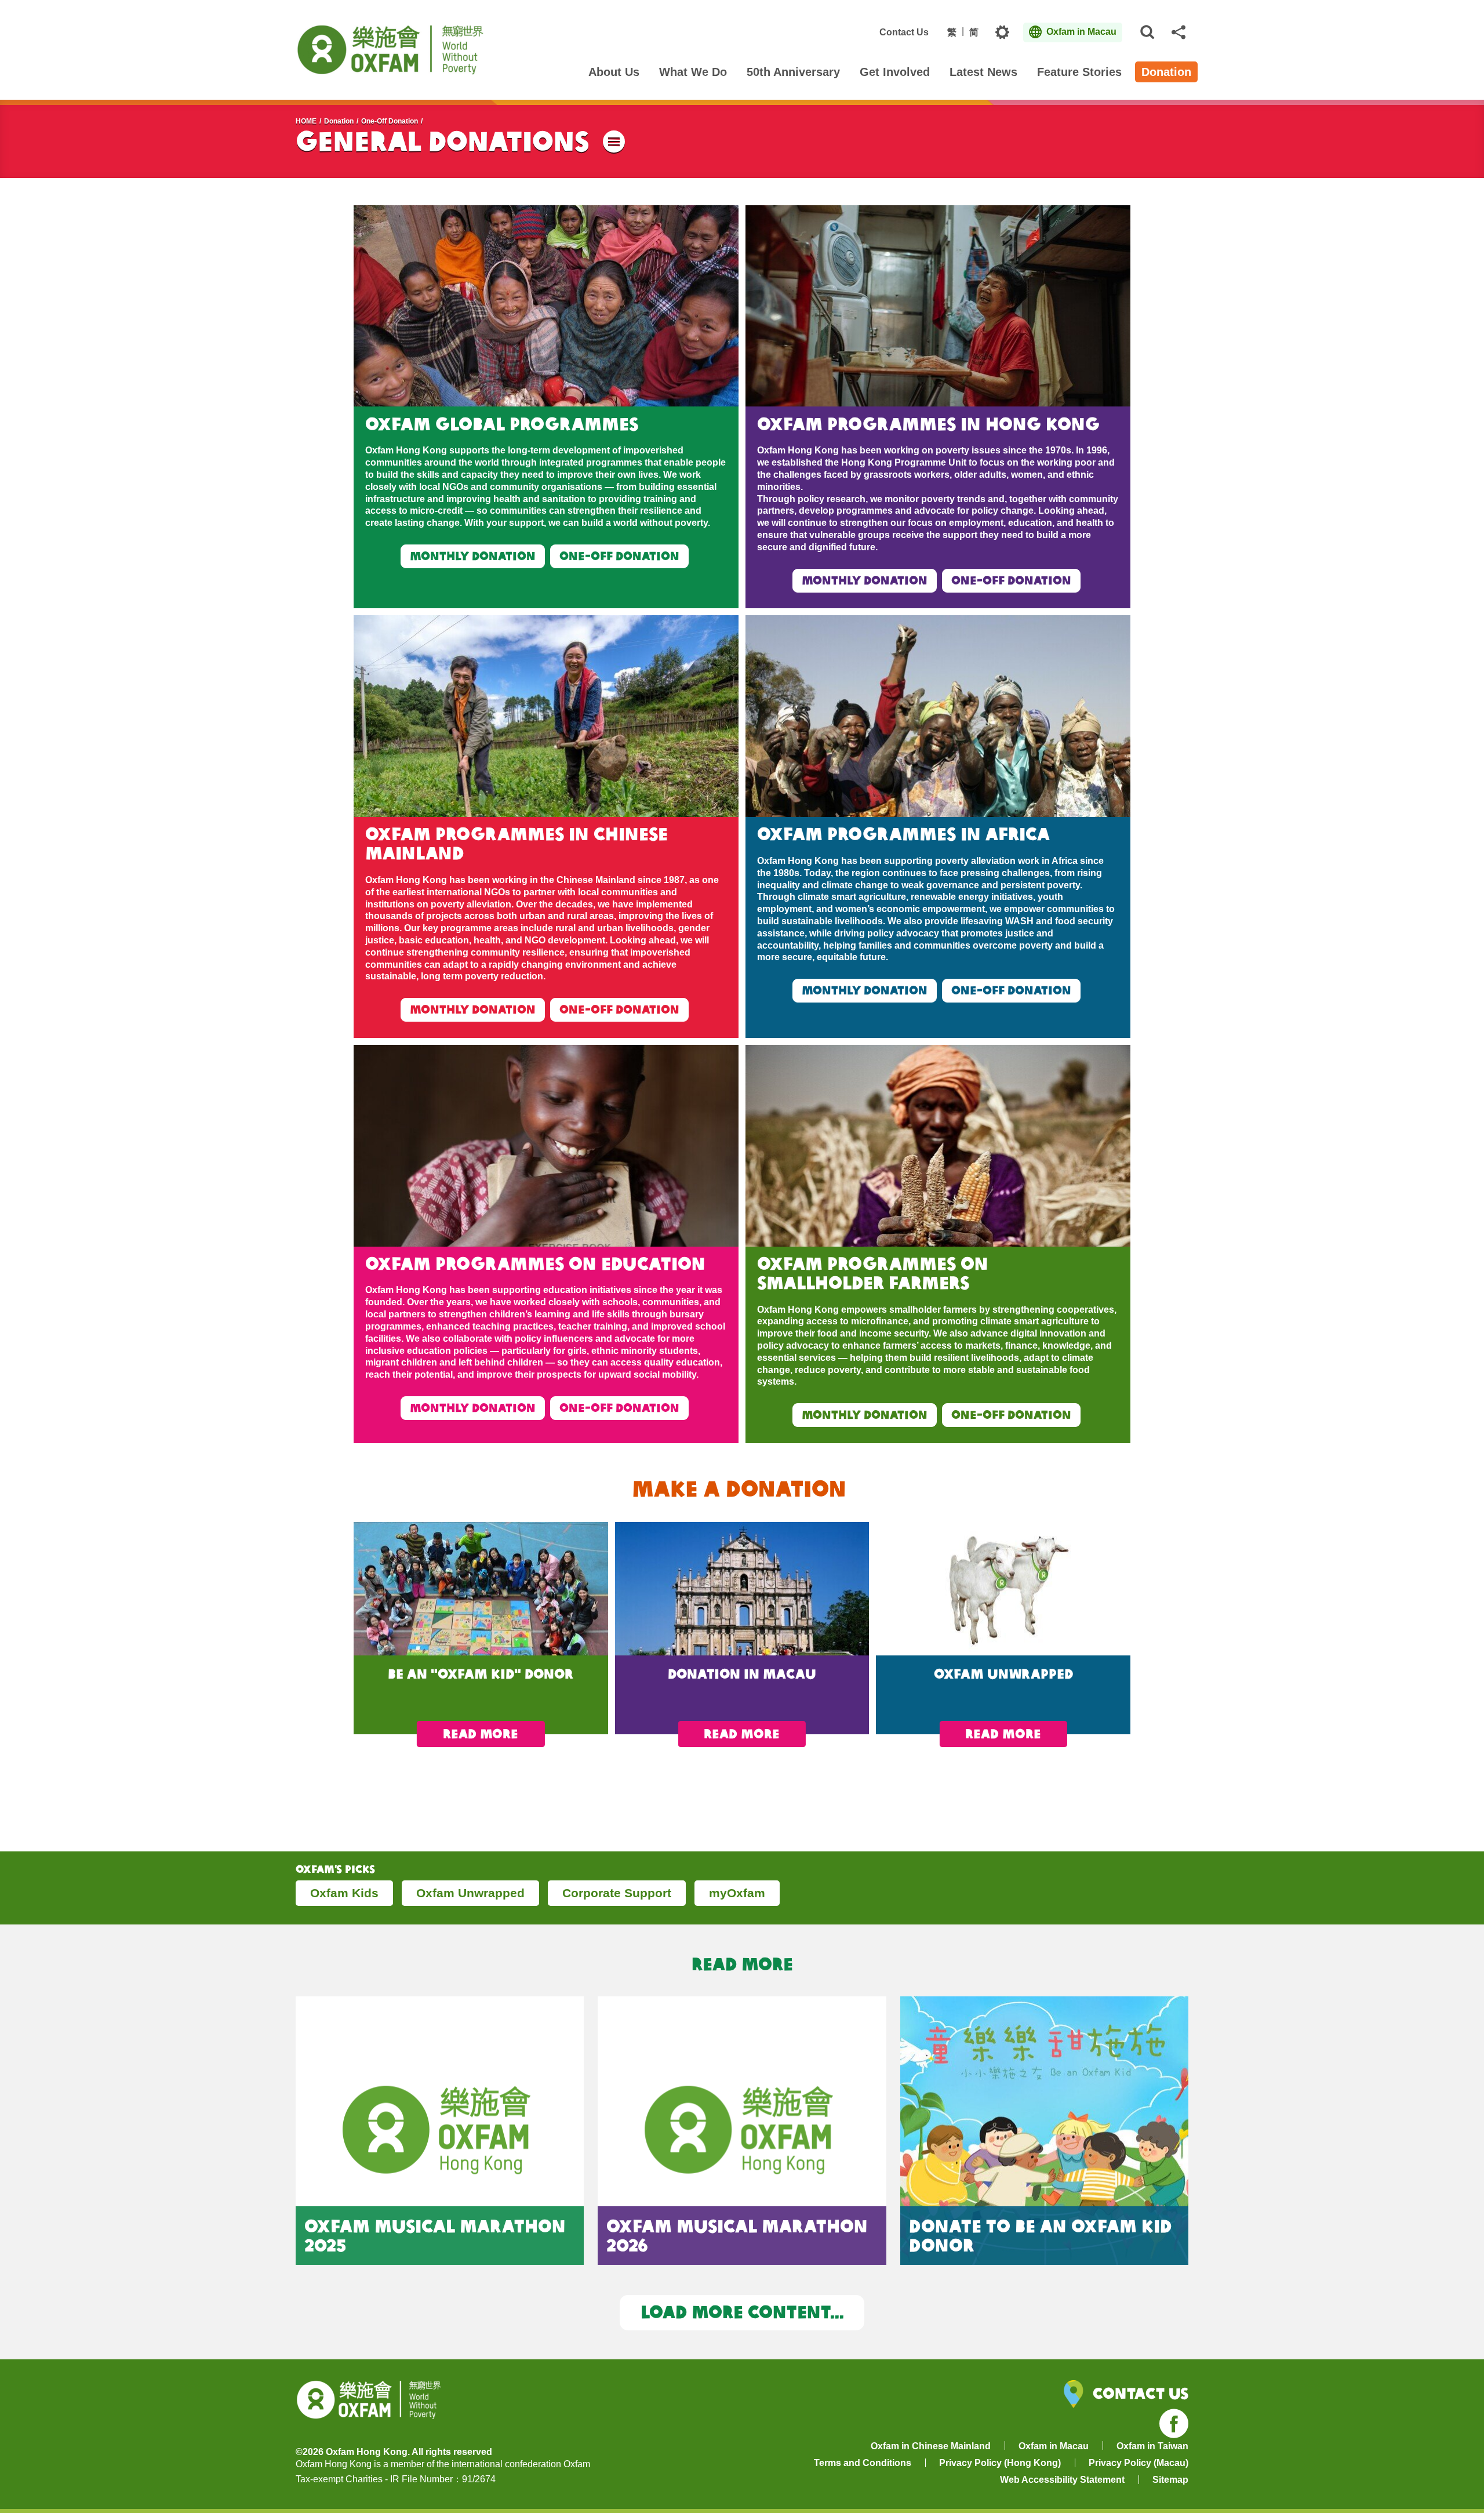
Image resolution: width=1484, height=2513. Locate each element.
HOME (306, 121)
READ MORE (481, 1734)
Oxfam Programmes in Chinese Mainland (517, 843)
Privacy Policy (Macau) (1139, 2463)
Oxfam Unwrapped (470, 1893)
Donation (339, 121)
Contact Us (904, 32)
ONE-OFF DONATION (619, 556)
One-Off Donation (390, 121)
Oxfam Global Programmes (502, 424)
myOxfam (737, 1893)
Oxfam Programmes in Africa (906, 834)
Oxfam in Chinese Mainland (931, 2446)
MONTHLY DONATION (473, 556)
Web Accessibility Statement (1062, 2480)
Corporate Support (617, 1893)
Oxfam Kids (344, 1893)
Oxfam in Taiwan (1152, 2446)
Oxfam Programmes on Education (535, 1263)
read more (742, 1734)
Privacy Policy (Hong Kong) (1000, 2463)
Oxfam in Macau (1054, 2446)
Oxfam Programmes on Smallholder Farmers (873, 1273)
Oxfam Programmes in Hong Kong (931, 424)
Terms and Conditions (863, 2463)
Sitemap (1170, 2480)
